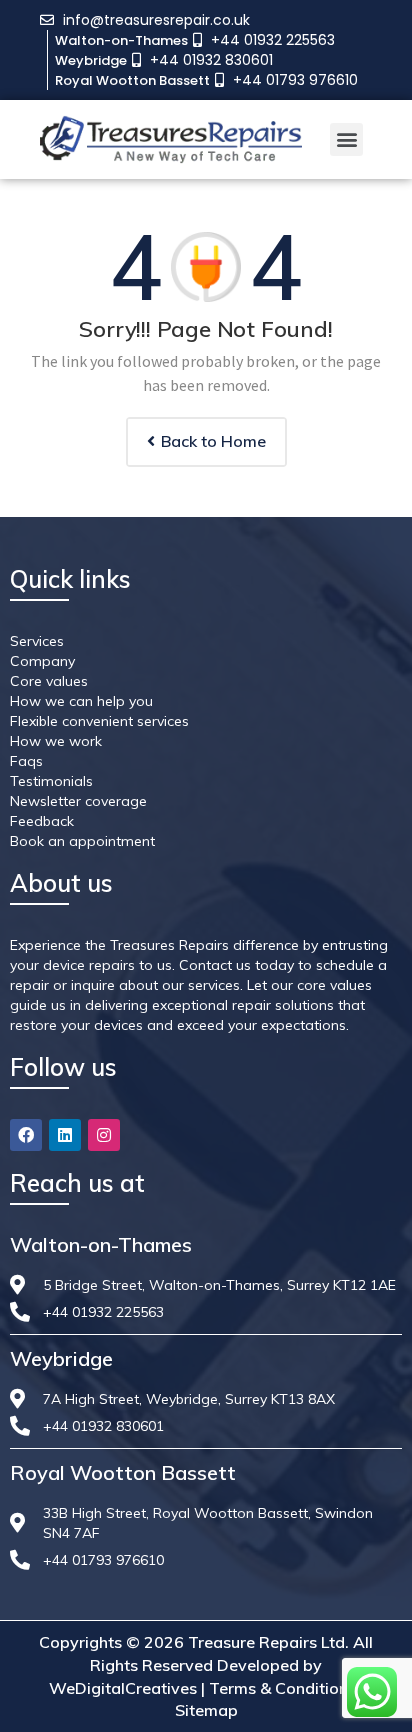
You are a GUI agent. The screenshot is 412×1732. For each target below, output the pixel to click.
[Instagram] (104, 1135)
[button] (346, 139)
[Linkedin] (65, 1135)
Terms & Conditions (282, 1688)
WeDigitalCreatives (123, 1688)
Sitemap (206, 1710)
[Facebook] (26, 1135)
